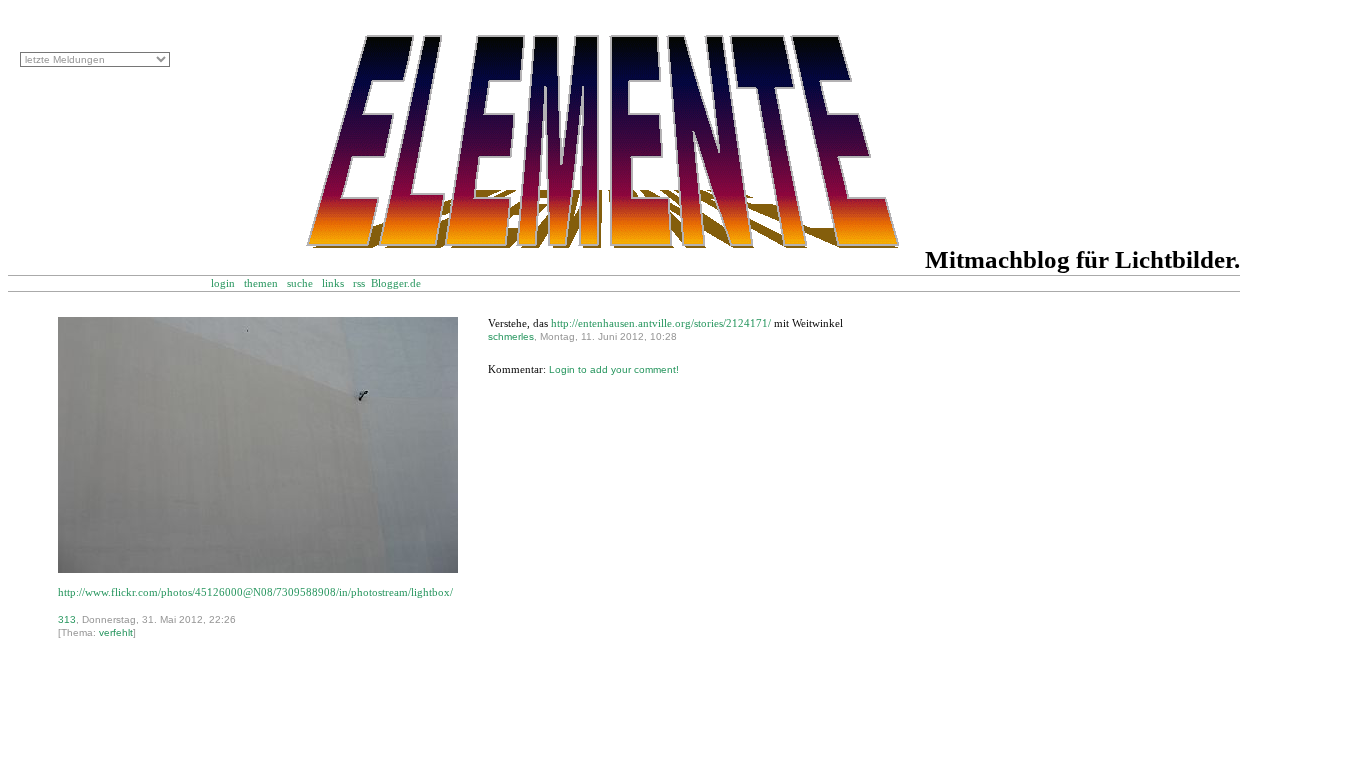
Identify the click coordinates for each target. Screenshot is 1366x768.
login (223, 283)
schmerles (511, 336)
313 (67, 619)
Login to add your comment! (614, 369)
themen (261, 283)
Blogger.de (406, 283)
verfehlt (116, 632)
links (333, 283)
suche (300, 283)
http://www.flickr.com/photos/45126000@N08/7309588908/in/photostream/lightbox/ (255, 592)
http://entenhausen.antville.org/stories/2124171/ (661, 323)
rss (359, 283)
